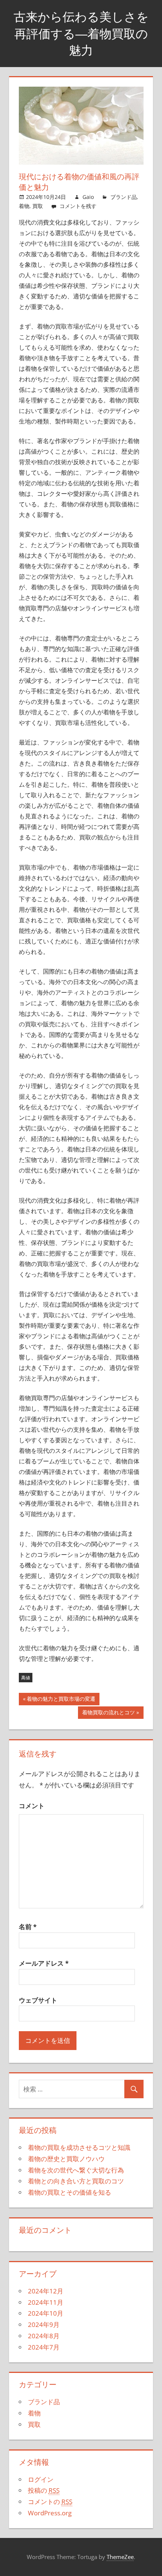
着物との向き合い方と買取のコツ (76, 2181)
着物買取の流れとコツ (109, 1714)
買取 (38, 206)
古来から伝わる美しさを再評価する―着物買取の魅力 (81, 34)
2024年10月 (46, 2313)
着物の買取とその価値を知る (70, 2192)
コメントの (50, 2502)
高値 (26, 1678)
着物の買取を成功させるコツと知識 (79, 2147)
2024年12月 (46, 2291)
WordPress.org (50, 2513)
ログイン (41, 2479)
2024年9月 (44, 2325)
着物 (24, 206)
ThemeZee (120, 2557)
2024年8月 (44, 2336)
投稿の (44, 2490)
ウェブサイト (38, 2000)
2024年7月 (44, 2347)
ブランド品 (124, 197)
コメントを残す (78, 206)
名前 (28, 1927)
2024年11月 (46, 2302)
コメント (32, 1806)
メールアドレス (44, 1963)
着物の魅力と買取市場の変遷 (61, 1700)
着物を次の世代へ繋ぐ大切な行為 (76, 2170)
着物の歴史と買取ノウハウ (66, 2159)
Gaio (88, 197)
